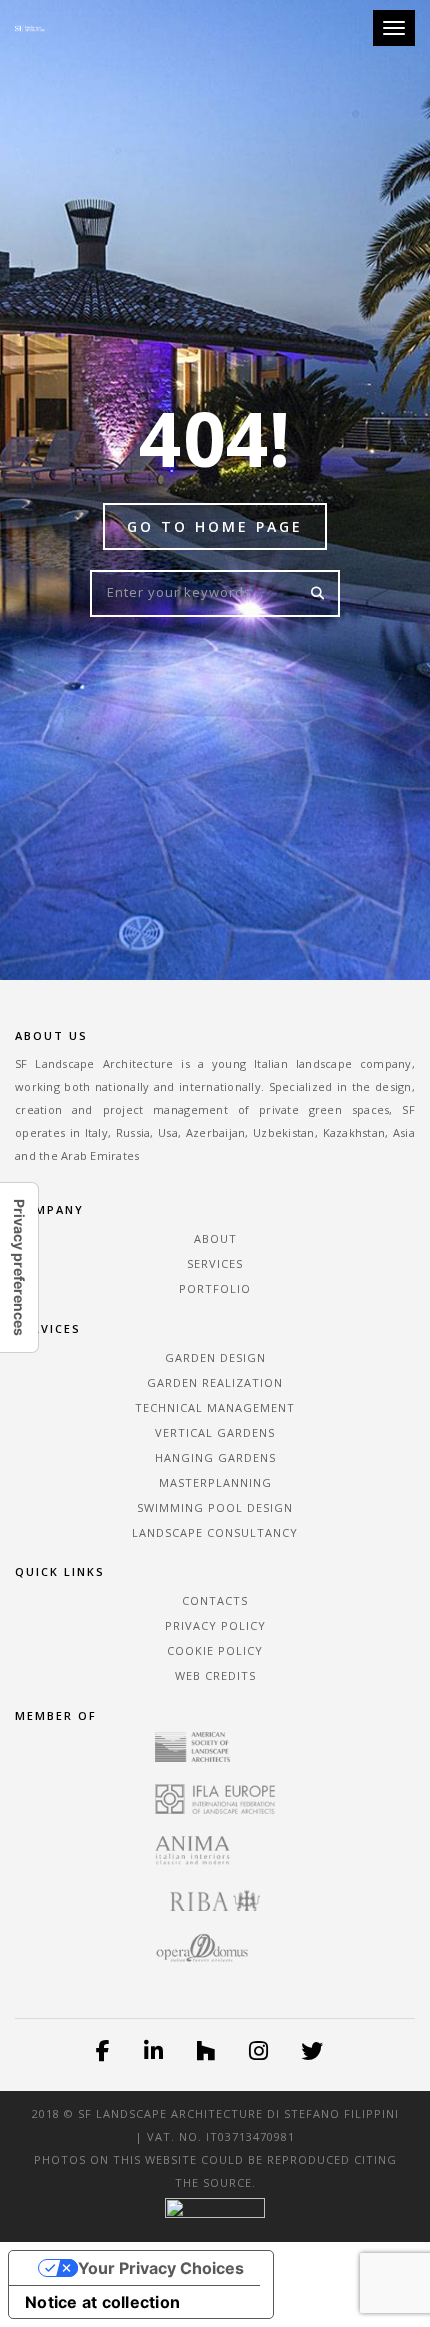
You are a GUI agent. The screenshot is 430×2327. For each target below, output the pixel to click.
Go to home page (215, 526)
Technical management (215, 1407)
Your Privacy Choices (161, 2268)
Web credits (215, 1675)
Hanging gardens (215, 1457)
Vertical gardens (215, 1432)
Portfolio (215, 1288)
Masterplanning (215, 1482)
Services (215, 1263)
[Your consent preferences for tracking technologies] (19, 1267)
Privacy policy (215, 1625)
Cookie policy (215, 1650)
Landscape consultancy (215, 1532)
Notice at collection (102, 2302)
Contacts (215, 1600)
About (215, 1238)
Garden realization (215, 1382)
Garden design (215, 1357)
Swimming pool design (215, 1507)
